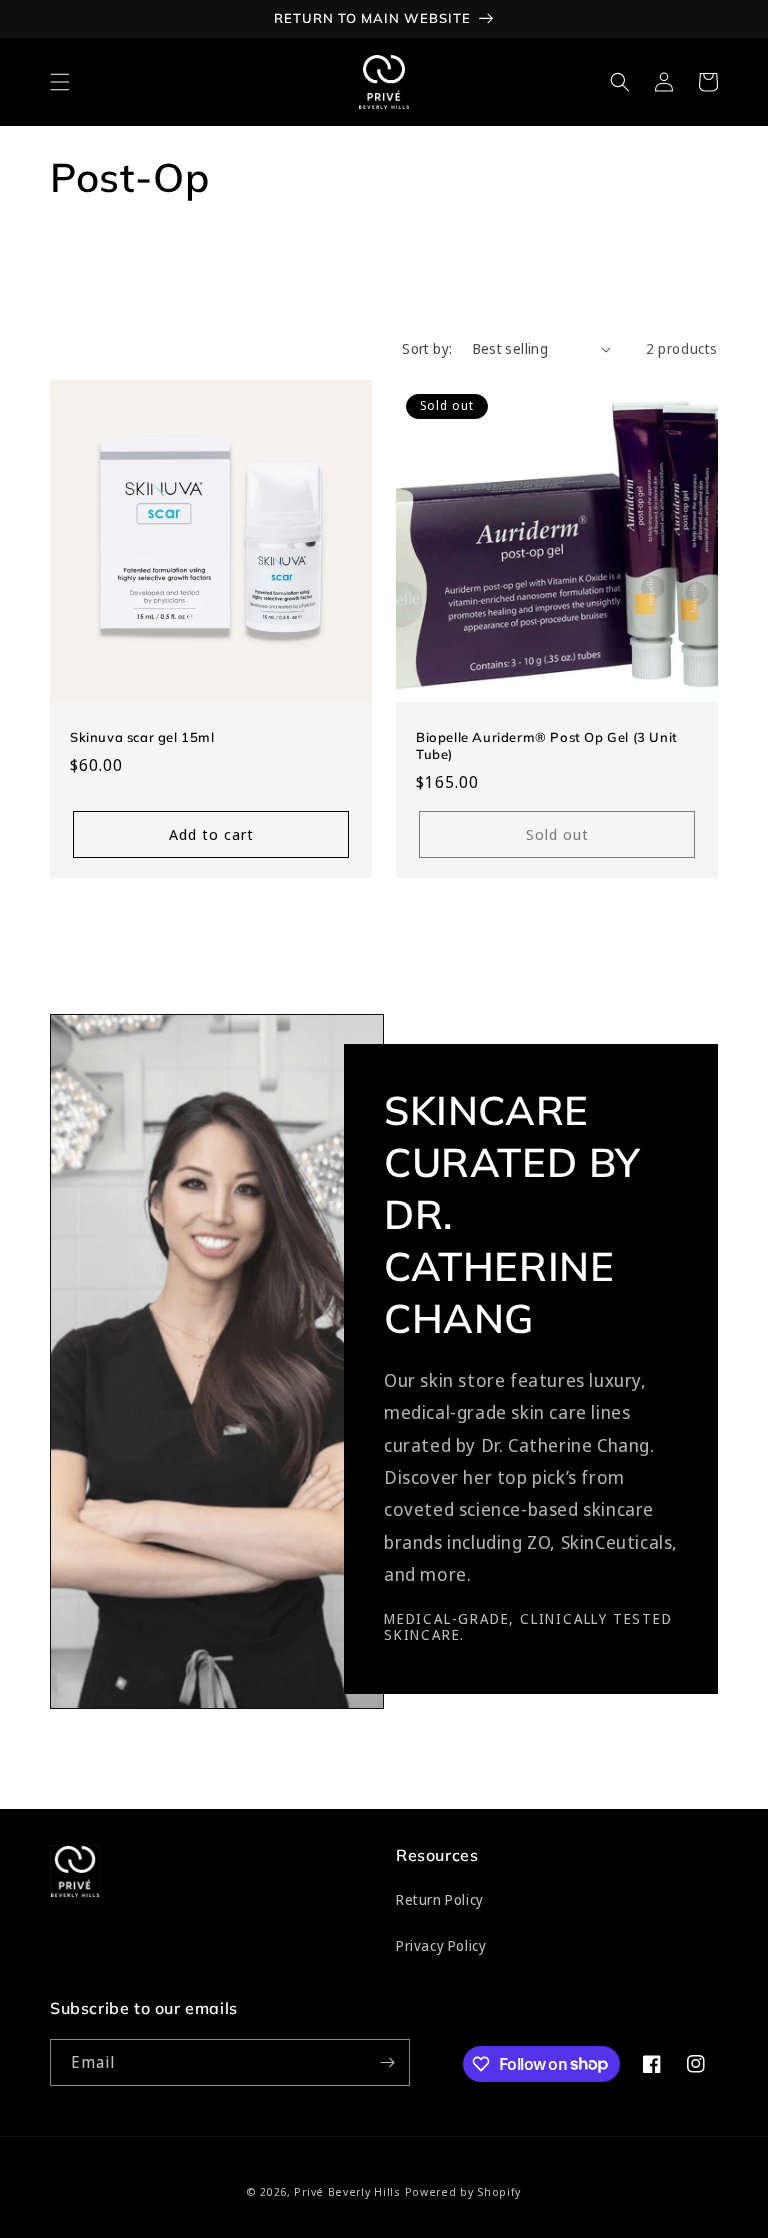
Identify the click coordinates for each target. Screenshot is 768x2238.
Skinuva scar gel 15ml (142, 737)
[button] (60, 82)
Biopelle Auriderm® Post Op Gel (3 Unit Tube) (547, 745)
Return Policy (440, 1899)
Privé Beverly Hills (347, 2191)
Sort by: (427, 348)
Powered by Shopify (463, 2191)
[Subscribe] (387, 2062)
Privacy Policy (441, 1945)
